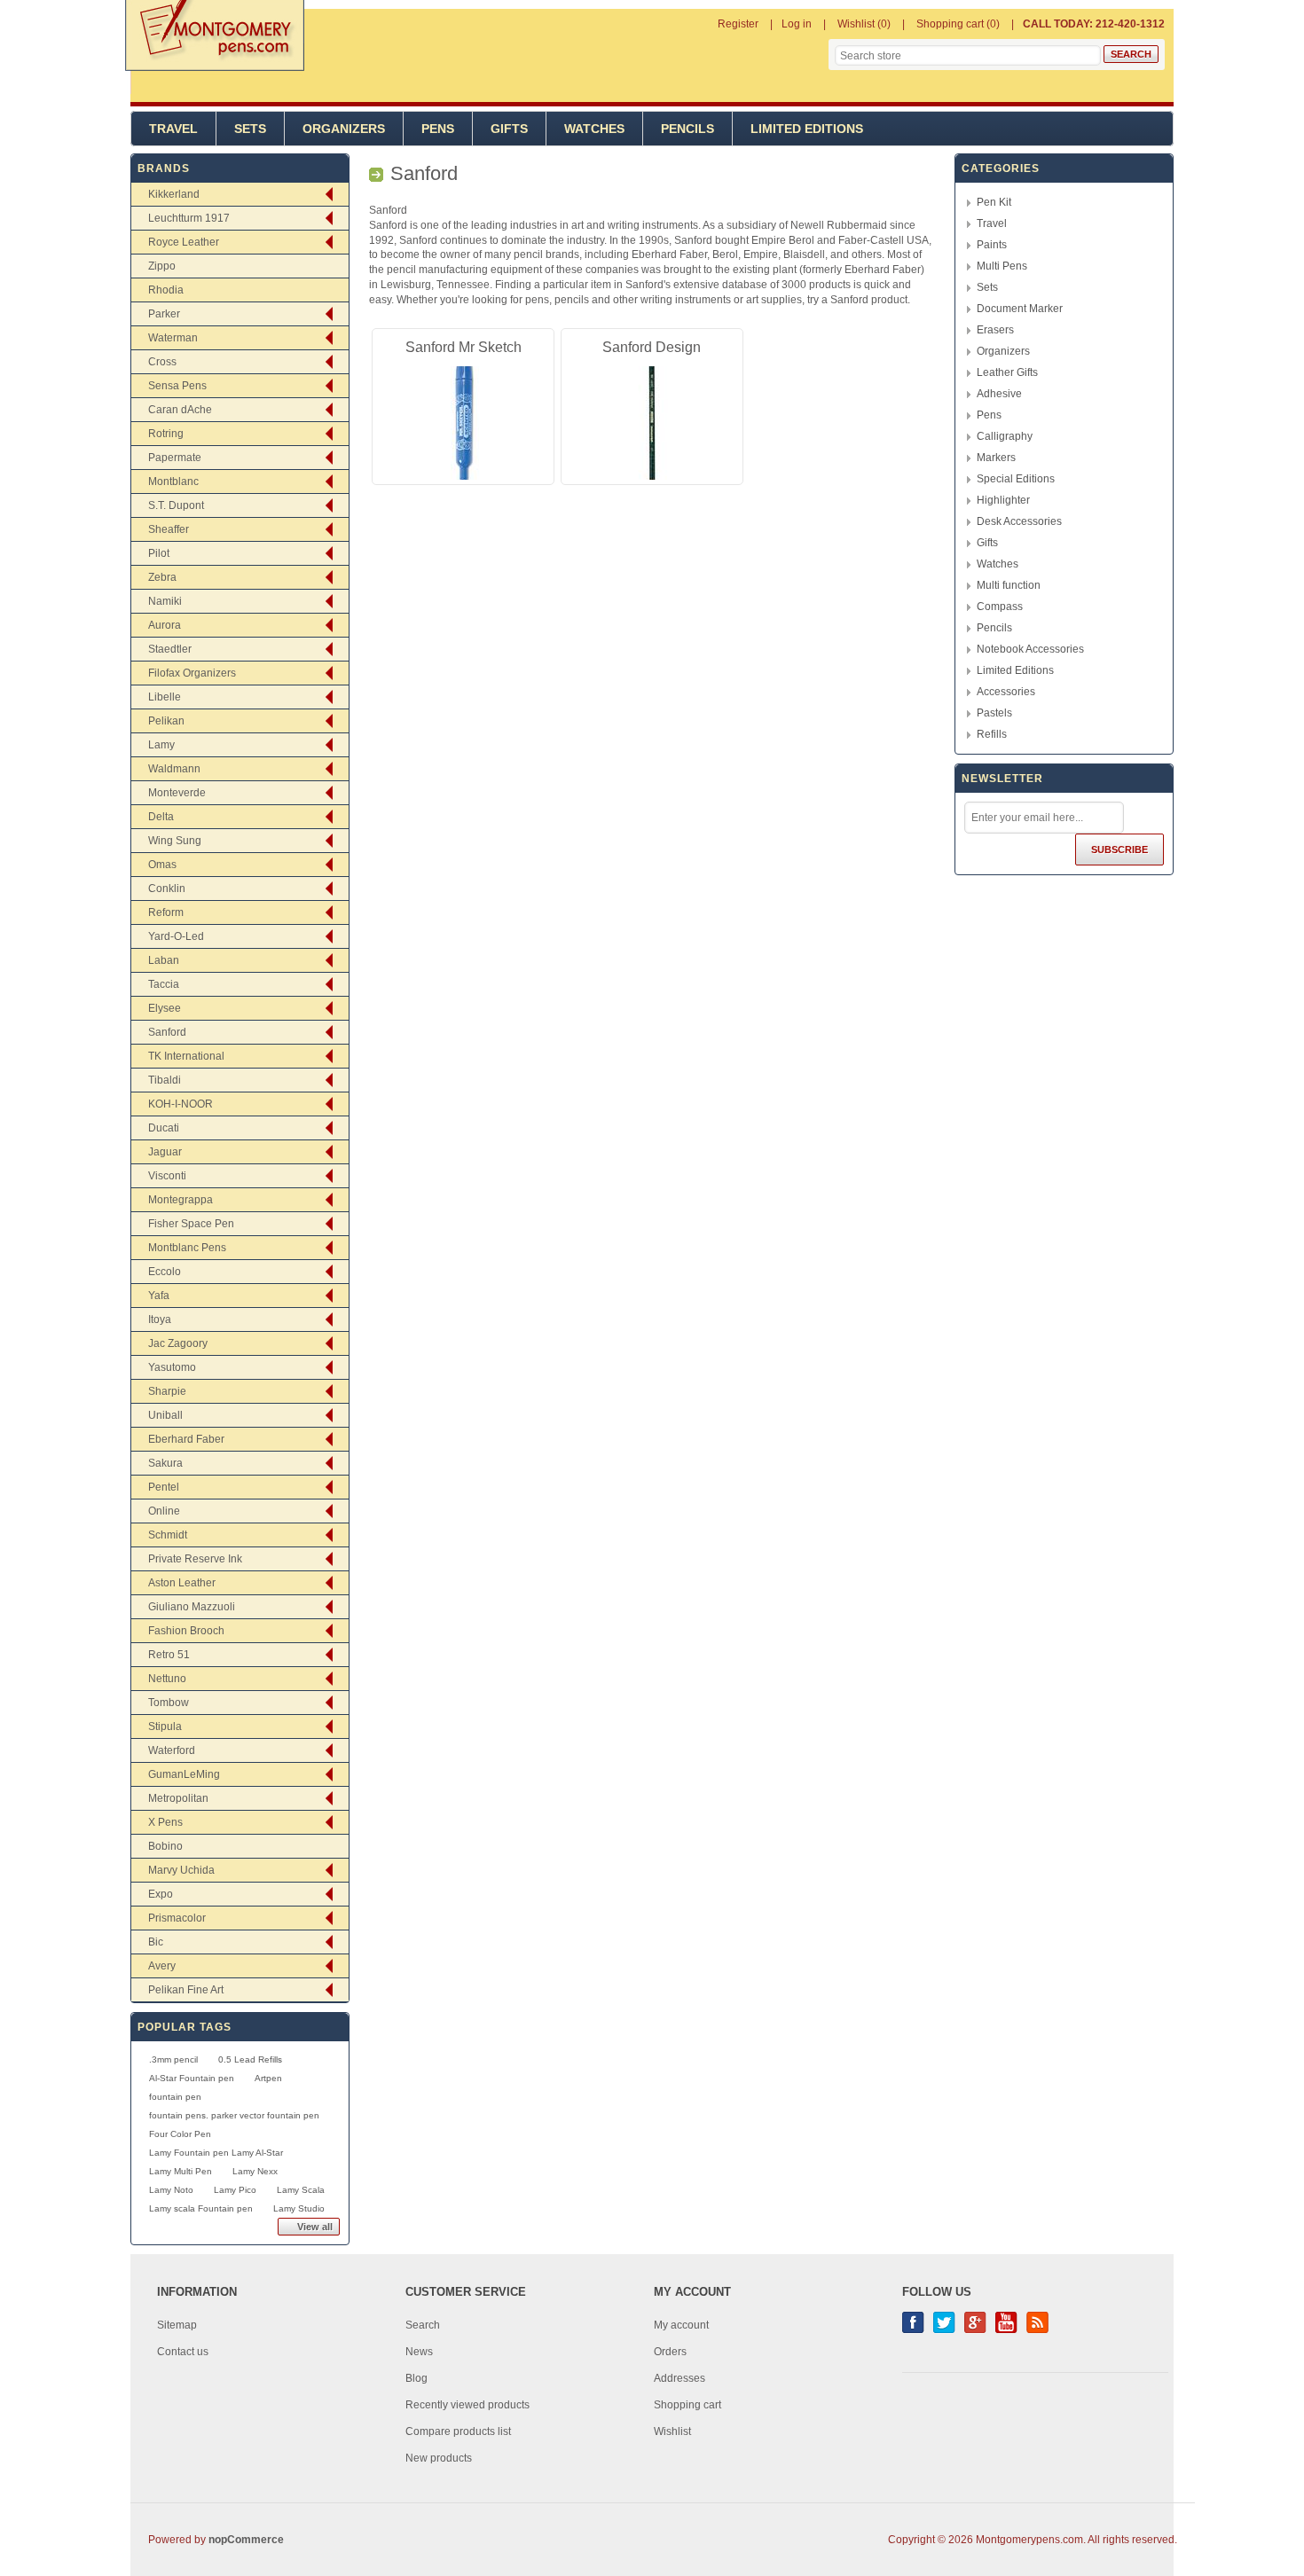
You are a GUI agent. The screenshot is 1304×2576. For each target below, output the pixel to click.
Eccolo (165, 1272)
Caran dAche (180, 410)
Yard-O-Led (176, 936)
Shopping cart (687, 2405)
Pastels (994, 713)
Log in (797, 24)
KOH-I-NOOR (181, 1104)
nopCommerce (246, 2540)
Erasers (995, 330)
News (419, 2352)
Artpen (268, 2078)
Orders (670, 2352)
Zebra (162, 577)
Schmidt (168, 1535)
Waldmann (174, 769)
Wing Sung (175, 841)
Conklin (167, 889)
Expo (161, 1894)
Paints (992, 245)
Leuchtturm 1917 (189, 218)
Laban (164, 960)
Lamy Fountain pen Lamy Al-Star (216, 2153)
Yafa (159, 1296)
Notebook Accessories (1030, 649)
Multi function (1009, 585)
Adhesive (999, 394)
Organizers (344, 129)
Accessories (1006, 692)
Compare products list (458, 2431)
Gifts (509, 129)
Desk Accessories (1019, 521)
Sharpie (167, 1391)
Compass (1000, 607)
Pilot (159, 553)
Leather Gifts (1007, 372)
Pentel (164, 1487)
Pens (438, 129)
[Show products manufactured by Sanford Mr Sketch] (463, 423)
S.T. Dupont (176, 505)
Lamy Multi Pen (181, 2171)
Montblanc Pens (187, 1248)
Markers (996, 458)
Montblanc (173, 482)
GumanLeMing (184, 1774)
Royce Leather (184, 242)
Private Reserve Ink (195, 1559)
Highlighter (1003, 500)
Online (164, 1511)
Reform (166, 912)
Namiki (165, 601)
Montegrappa (181, 1200)
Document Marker (1020, 309)
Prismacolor (177, 1918)
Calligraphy (1005, 436)
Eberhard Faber (186, 1439)
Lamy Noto (171, 2190)
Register (738, 24)
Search (423, 2325)
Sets (250, 129)
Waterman (173, 338)
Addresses (679, 2378)
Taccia (164, 984)
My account (681, 2325)
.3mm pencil (173, 2059)
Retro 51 (169, 1655)
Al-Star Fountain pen (192, 2078)
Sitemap (177, 2325)
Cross (162, 362)
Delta (161, 817)
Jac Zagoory (178, 1343)
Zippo (162, 266)
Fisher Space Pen (191, 1224)
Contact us (183, 2352)
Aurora (165, 625)
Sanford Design (652, 347)
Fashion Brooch (186, 1631)
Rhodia (166, 290)
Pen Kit (994, 202)
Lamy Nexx (255, 2171)
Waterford (172, 1750)
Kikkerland (174, 194)
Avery (162, 1966)
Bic (156, 1942)
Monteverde (177, 793)
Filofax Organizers (192, 673)
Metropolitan (178, 1798)
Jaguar (165, 1152)
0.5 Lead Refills (250, 2059)
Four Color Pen (180, 2134)
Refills (992, 734)
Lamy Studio (299, 2208)
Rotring (166, 434)
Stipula (165, 1726)
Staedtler (170, 649)
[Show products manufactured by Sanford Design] (652, 423)
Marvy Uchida (181, 1870)
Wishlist (672, 2431)
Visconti (167, 1176)
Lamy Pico (235, 2190)
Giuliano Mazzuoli (192, 1607)
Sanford (167, 1032)
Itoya (160, 1319)
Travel (173, 129)
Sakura (165, 1463)
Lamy (161, 745)
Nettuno (167, 1679)
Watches (594, 129)
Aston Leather (182, 1583)
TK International (186, 1056)
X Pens (165, 1822)
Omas (162, 865)
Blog (416, 2378)
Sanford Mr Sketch (463, 347)
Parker (164, 314)
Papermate (175, 458)
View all (315, 2227)
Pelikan (166, 721)
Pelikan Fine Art (186, 1990)
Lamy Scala (301, 2190)
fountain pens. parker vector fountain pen (234, 2115)
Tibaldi (165, 1080)
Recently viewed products (467, 2405)
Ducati (164, 1128)
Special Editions (1016, 479)
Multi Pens (1002, 266)
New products (439, 2458)
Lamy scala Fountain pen (201, 2208)
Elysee (165, 1008)
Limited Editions (807, 129)
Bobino (165, 1846)
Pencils (687, 129)
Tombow (169, 1703)
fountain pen (175, 2097)
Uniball (165, 1415)
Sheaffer (169, 529)
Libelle (165, 697)
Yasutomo (172, 1367)
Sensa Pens (177, 386)
